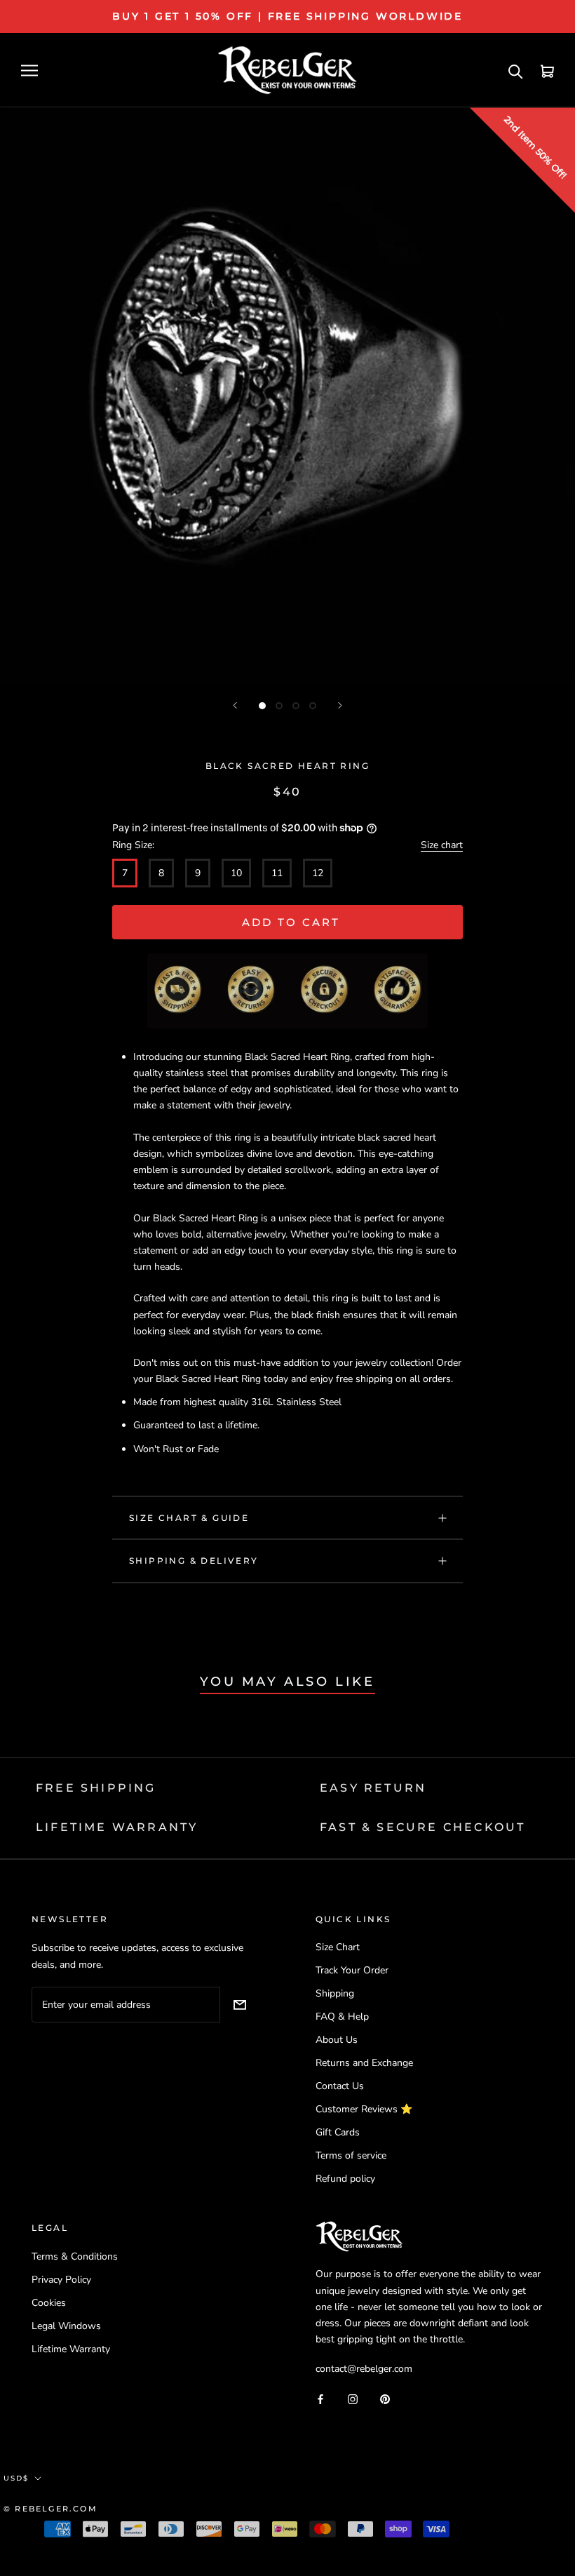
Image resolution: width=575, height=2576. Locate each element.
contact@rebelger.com (364, 2369)
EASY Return (373, 1788)
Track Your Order (352, 1970)
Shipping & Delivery (194, 1561)
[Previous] (235, 705)
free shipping (96, 1788)
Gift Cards (338, 2132)
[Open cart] (547, 71)
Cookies (49, 2303)
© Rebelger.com (50, 2509)
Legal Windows (66, 2326)
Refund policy (345, 2179)
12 (318, 873)
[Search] (516, 71)
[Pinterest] (385, 2398)
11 (277, 873)
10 (236, 873)
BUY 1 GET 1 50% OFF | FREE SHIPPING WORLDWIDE (287, 16)
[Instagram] (353, 2398)
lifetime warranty (117, 1827)
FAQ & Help (342, 2017)
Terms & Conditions (75, 2256)
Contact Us (340, 2086)
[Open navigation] (29, 71)
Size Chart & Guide (189, 1518)
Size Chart (338, 1947)
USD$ (16, 2478)
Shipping (335, 1993)
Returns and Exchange (364, 2063)
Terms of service (351, 2155)
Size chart (442, 845)
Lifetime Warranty (71, 2349)
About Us (337, 2040)
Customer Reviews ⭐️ (364, 2109)
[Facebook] (320, 2398)
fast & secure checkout (422, 1827)
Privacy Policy (61, 2280)
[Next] (340, 705)
